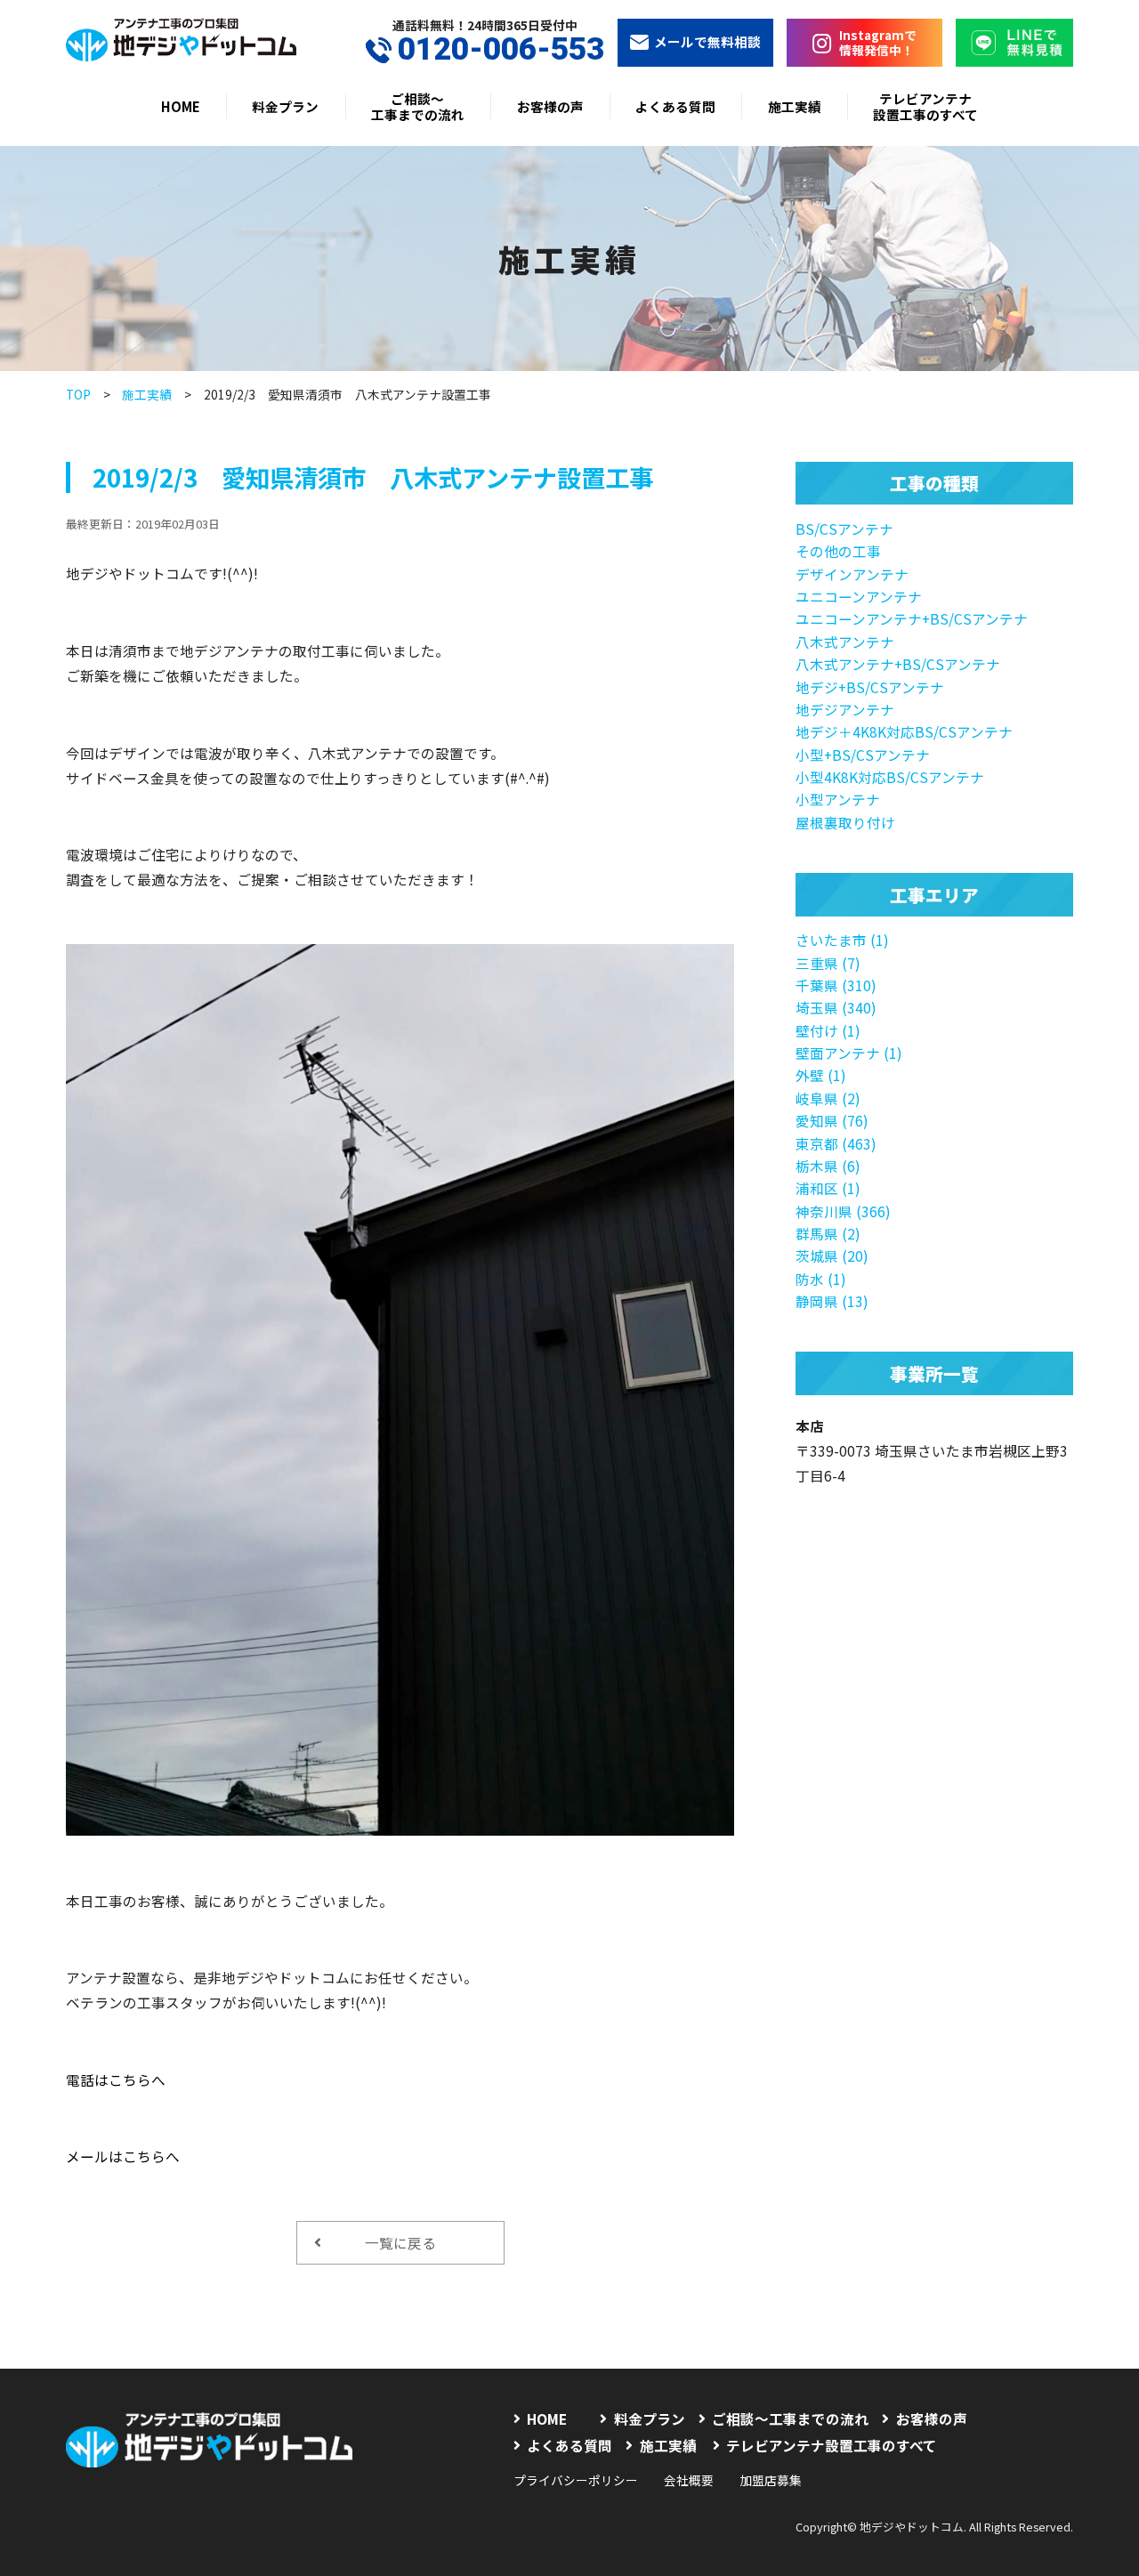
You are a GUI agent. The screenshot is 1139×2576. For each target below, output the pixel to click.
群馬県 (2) (828, 1233)
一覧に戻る (400, 2242)
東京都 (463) (836, 1143)
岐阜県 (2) (828, 1098)
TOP (78, 394)
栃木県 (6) (828, 1166)
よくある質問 (675, 106)
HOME (181, 106)
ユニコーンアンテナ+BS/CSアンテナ (912, 618)
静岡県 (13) (832, 1301)
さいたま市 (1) (842, 940)
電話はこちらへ (116, 2079)
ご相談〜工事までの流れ (418, 106)
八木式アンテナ (845, 642)
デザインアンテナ (852, 574)
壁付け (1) (828, 1030)
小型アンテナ (838, 799)
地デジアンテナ (845, 709)
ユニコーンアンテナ (859, 596)
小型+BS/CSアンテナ (863, 755)
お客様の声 (550, 106)
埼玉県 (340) (836, 1007)
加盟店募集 (771, 2480)
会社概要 (689, 2480)
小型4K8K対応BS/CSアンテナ (890, 777)
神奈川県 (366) (843, 1211)
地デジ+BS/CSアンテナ (870, 687)
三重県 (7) (828, 963)
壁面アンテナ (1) (849, 1053)
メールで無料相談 (707, 41)
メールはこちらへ (123, 2156)
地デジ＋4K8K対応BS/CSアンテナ (904, 731)
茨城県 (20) (832, 1256)
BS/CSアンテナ (844, 529)
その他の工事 (838, 551)
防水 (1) (821, 1279)
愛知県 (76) (832, 1120)
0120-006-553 (501, 50)
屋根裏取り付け (845, 822)
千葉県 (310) (836, 985)
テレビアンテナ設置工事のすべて (925, 106)
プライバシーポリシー (576, 2480)
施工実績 (795, 106)
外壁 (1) (821, 1075)
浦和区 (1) (828, 1188)
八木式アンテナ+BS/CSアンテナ (898, 664)
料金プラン (285, 106)
